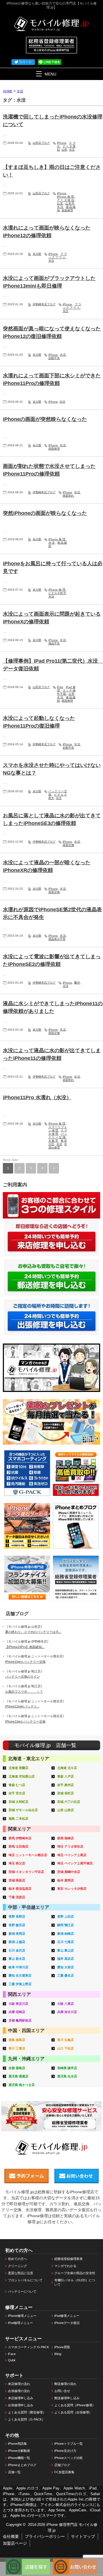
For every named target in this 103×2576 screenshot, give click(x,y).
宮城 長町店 (66, 1793)
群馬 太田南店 (18, 1846)
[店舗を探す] (28, 2561)
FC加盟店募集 (64, 2472)
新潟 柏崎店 (66, 1934)
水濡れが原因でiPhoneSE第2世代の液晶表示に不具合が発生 (52, 913)
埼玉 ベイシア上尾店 (72, 1855)
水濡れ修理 (58, 1146)
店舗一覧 (14, 2472)
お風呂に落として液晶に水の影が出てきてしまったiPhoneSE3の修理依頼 (52, 819)
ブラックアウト (58, 256)
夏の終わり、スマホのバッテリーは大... (33, 1632)
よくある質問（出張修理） (73, 2412)
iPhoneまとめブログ (22, 2465)
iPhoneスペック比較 (69, 2458)
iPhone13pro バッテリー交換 (25, 1721)
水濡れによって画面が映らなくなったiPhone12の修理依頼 (47, 232)
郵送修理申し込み (67, 2398)
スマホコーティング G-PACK (28, 2347)
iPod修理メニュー (20, 2323)
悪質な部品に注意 (21, 2273)
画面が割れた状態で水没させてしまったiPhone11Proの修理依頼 (49, 470)
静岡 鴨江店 (66, 1925)
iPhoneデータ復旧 (67, 2323)
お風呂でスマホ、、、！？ (24, 1692)
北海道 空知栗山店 (22, 1776)
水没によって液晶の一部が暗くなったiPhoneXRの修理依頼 (47, 866)
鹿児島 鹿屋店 (18, 2076)
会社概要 (11, 2536)
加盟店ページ (15, 2543)
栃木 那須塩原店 (20, 1889)
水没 (72, 150)
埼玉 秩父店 (17, 1863)
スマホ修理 (58, 1132)
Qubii (12, 2360)
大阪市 (53, 1141)
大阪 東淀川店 (18, 2004)
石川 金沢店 (17, 1950)
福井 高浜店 (66, 1959)
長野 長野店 (17, 1916)
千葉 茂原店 (17, 1897)
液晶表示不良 (57, 939)
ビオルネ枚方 (57, 593)
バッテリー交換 (58, 1136)
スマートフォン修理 (58, 1129)
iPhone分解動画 (19, 2451)
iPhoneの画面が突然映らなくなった (45, 419)
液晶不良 (54, 643)
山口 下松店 (66, 2048)
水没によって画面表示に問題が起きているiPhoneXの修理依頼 (52, 618)
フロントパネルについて (25, 2280)
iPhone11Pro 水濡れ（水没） (37, 1097)
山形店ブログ (41, 143)
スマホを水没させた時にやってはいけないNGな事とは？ (52, 769)
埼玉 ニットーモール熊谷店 (28, 1855)
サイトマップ (83, 2536)
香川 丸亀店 (66, 2040)
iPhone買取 (62, 2347)
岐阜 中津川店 (18, 1967)
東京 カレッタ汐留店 (72, 1889)
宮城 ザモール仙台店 (23, 1810)
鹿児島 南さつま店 (22, 2085)
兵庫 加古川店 (67, 2012)
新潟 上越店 (17, 1942)
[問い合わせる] (75, 2561)
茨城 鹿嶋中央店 (69, 1872)
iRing (58, 2354)
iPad (60, 687)
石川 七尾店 (66, 1942)
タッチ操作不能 (66, 692)
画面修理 (67, 210)
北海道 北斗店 (67, 1768)
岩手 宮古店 (17, 1793)
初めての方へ (17, 2259)
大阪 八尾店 (66, 2004)
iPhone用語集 (17, 2444)
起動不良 (54, 358)
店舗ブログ (62, 2465)
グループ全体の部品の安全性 (75, 2273)
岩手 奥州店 (66, 1785)
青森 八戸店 (66, 1776)
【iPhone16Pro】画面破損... (25, 1647)
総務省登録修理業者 (69, 2259)
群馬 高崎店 (66, 1838)
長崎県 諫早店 (67, 2068)
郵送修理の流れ (65, 2384)
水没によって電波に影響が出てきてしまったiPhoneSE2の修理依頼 (52, 960)
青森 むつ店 (17, 1785)
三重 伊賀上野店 (20, 1984)
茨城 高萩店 (17, 1880)
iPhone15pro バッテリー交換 (25, 1662)
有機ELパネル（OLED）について (75, 2282)
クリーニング (17, 2266)
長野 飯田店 (17, 1925)
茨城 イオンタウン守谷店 (26, 1872)
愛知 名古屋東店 (20, 1975)
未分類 (37, 254)
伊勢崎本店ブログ (44, 304)
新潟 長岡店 (17, 1934)
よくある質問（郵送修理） (27, 2412)
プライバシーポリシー (45, 2536)
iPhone (62, 143)
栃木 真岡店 (66, 1880)
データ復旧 (66, 200)
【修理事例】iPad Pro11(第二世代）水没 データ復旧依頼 (53, 665)
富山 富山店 (66, 1950)
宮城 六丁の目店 (69, 1802)
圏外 (77, 983)
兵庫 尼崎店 (17, 2012)
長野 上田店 (66, 1916)
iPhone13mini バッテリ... (22, 1706)
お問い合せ (62, 2391)
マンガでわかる (65, 2266)
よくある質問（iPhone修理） (75, 2405)
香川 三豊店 (17, 2048)
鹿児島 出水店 (67, 2076)
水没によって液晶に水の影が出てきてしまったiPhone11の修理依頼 (52, 1054)
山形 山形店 (66, 1810)
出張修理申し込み (21, 2405)
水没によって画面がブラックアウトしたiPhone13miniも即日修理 (49, 282)
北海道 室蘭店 (18, 1768)
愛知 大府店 (66, 1967)
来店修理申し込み (21, 2398)
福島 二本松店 (18, 1819)
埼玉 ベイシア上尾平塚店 (75, 1863)
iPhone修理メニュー (22, 2316)
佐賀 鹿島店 (17, 2068)
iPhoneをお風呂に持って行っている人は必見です (53, 567)
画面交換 (68, 845)
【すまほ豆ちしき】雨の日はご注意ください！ (52, 171)
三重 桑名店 (66, 1975)
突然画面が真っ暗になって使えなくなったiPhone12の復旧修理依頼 (52, 332)
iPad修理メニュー (67, 2316)
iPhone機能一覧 (19, 2458)
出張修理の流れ (19, 2391)
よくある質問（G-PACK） (26, 2419)
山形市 (70, 203)
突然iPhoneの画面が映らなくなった (45, 513)
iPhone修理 (66, 197)
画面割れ (68, 496)
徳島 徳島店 (17, 2040)
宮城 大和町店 (18, 1802)
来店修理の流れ (19, 2384)
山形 (64, 150)
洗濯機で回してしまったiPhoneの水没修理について (53, 121)
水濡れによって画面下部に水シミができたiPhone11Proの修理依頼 (52, 379)
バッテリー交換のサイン (22, 1676)
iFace (12, 2354)
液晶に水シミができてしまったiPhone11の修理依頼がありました (53, 1007)
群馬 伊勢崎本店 (20, 1838)
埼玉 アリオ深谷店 (70, 1846)
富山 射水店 (17, 1959)
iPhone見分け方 (65, 2451)
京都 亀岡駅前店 (20, 2020)
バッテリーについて (22, 2292)
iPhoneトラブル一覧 (69, 2444)
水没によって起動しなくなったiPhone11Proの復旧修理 (39, 722)
